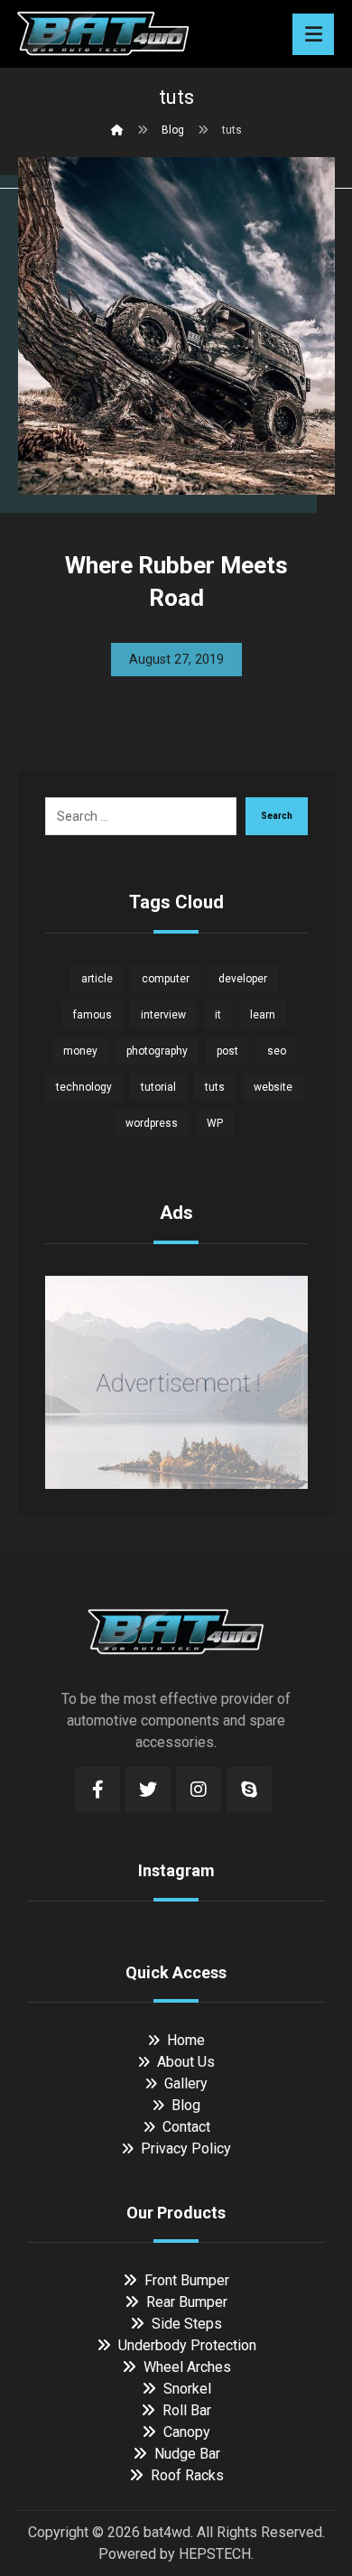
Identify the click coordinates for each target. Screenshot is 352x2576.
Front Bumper (187, 2280)
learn (263, 1015)
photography (157, 1051)
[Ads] (176, 1382)
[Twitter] (148, 1790)
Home (186, 2040)
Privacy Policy (186, 2148)
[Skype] (249, 1790)
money (80, 1051)
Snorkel (187, 2389)
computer (166, 979)
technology (84, 1087)
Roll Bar (187, 2410)
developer (243, 979)
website (273, 1087)
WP (215, 1123)
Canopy (187, 2432)
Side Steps (187, 2324)
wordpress (152, 1123)
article (97, 979)
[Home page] (117, 130)
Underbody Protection (187, 2345)
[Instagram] (199, 1790)
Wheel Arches (187, 2367)
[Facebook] (97, 1790)
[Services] (103, 32)
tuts (215, 1087)
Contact (186, 2127)
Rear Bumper (187, 2302)
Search (277, 816)
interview (163, 1015)
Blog (186, 2105)
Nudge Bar (187, 2454)
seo (277, 1051)
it (218, 1015)
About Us (186, 2062)
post (227, 1051)
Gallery (186, 2083)
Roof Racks (187, 2475)
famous (93, 1015)
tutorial (158, 1087)
